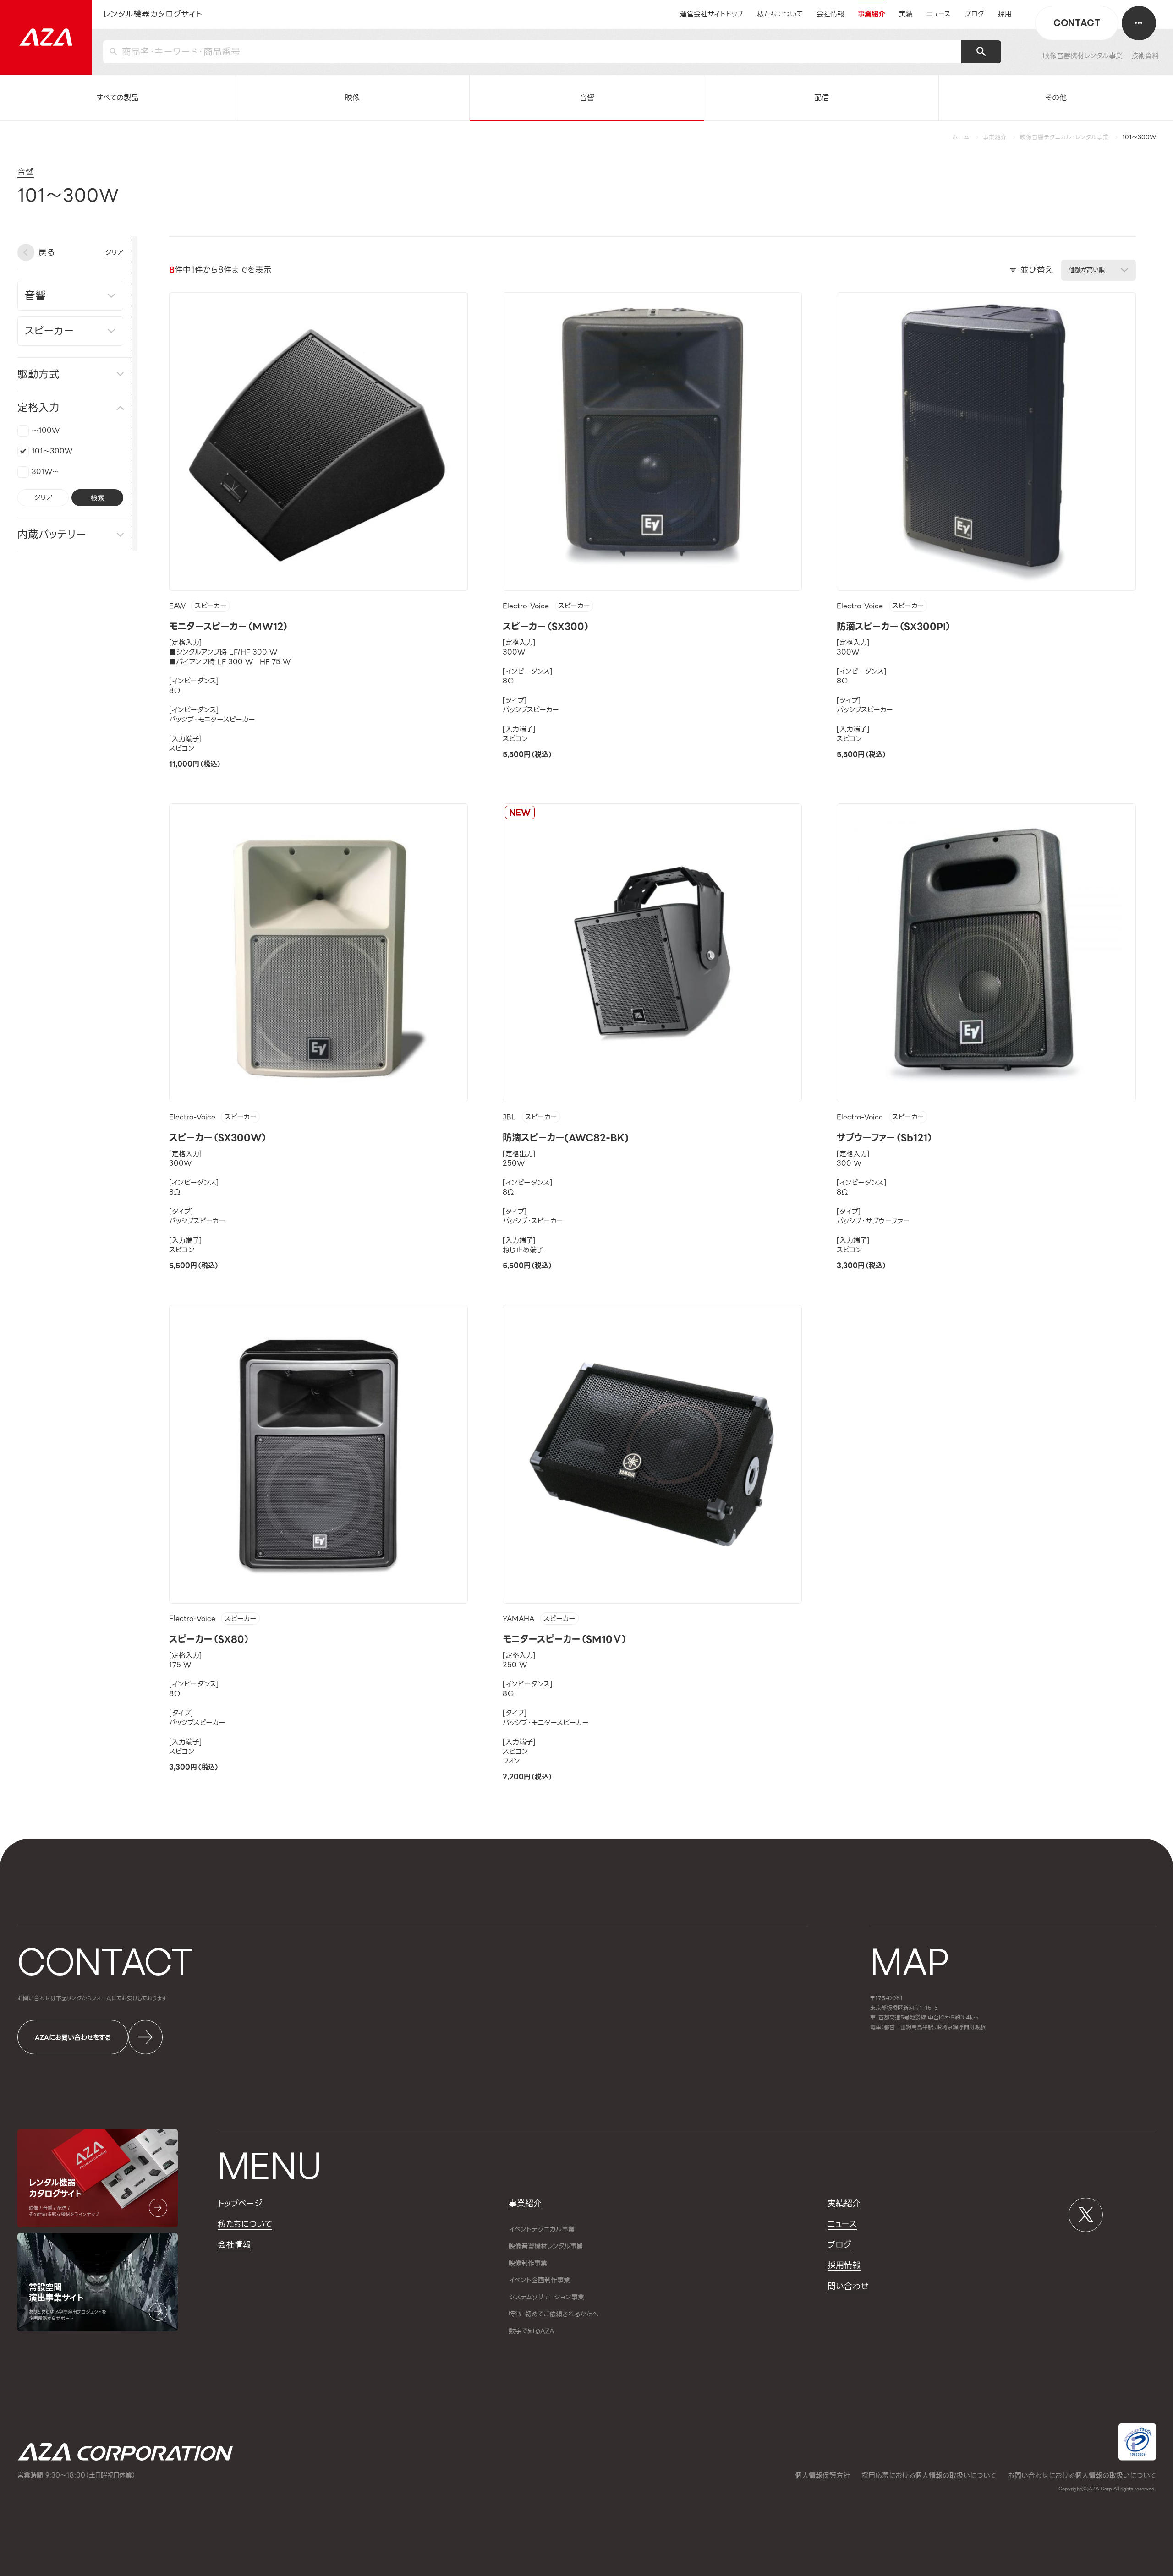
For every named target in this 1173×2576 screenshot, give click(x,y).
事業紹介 (995, 137)
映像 (352, 98)
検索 (98, 497)
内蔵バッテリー (52, 534)
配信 (822, 98)
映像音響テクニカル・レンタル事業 (1064, 137)
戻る (47, 252)
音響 (587, 98)
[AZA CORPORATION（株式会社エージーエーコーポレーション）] (46, 37)
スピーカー (211, 606)
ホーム (961, 137)
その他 (1056, 98)
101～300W (52, 451)
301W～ (45, 471)
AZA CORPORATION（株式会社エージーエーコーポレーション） (125, 2452)
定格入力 (38, 408)
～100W (46, 430)
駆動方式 (38, 374)
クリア (43, 497)
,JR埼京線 (935, 2028)
